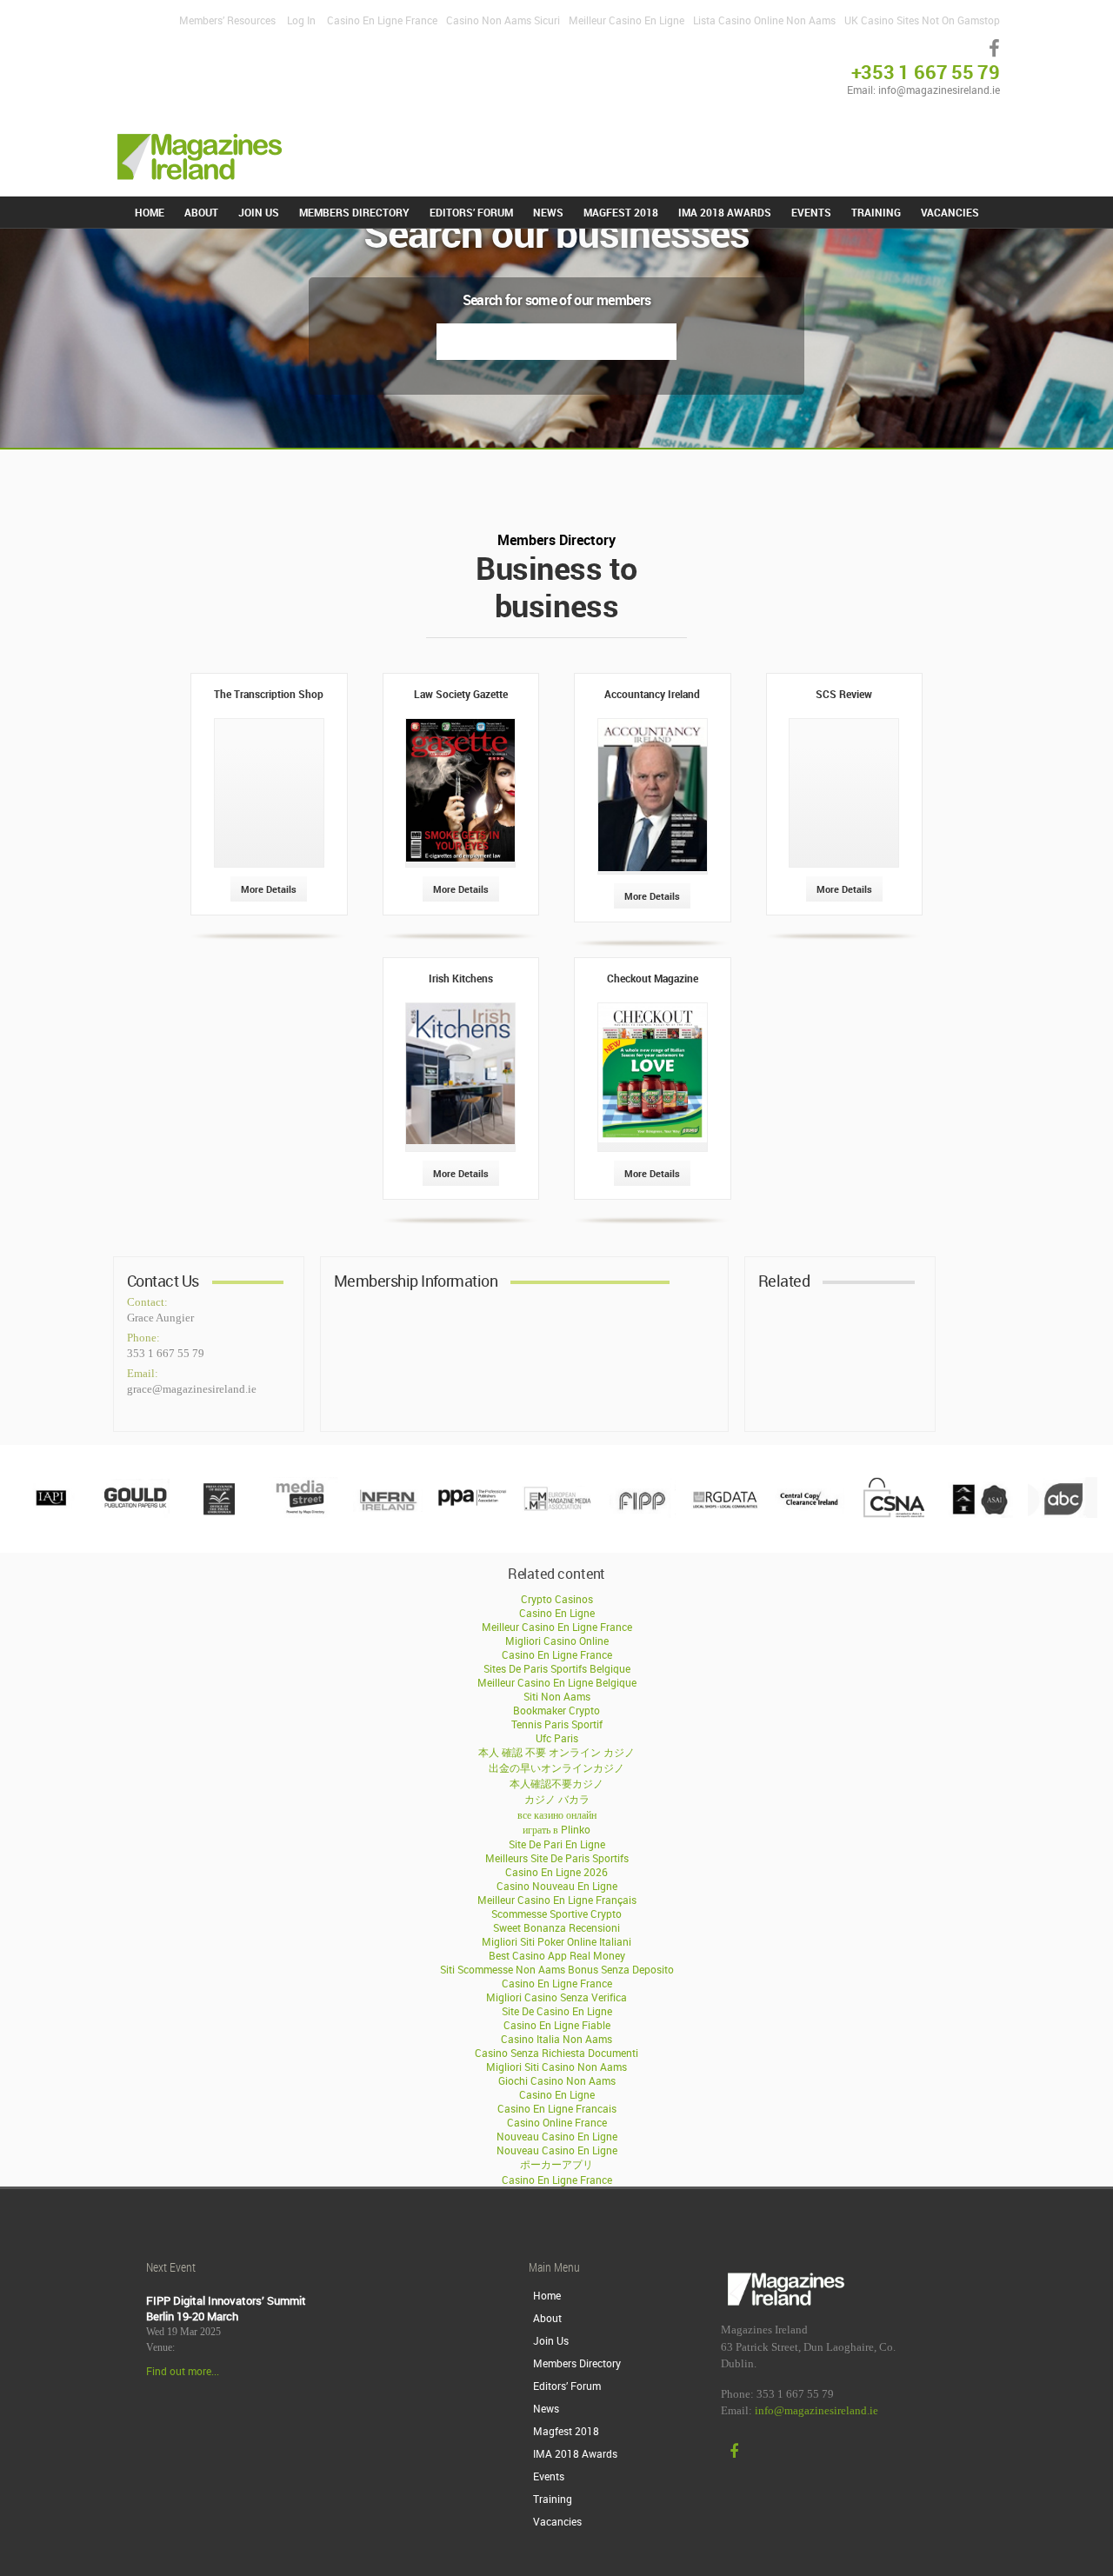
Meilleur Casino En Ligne (626, 20)
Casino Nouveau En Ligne (557, 1886)
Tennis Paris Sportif (557, 1724)
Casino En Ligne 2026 (556, 1872)
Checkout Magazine (653, 978)
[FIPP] (641, 1514)
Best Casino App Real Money (557, 1955)
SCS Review (844, 694)
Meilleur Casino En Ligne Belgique (557, 1682)
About (201, 212)
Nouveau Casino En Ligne (557, 2136)
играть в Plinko (556, 1829)
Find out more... (183, 2371)
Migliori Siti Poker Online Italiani (556, 1941)
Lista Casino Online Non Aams (764, 20)
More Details (269, 889)
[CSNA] (894, 1514)
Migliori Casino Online (557, 1641)
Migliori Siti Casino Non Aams (556, 2067)
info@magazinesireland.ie (816, 2411)
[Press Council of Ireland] (219, 1514)
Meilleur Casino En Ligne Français (557, 1900)
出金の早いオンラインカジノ (556, 1767)
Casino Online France (557, 2122)
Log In (301, 20)
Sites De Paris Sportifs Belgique (557, 1668)
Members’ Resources (227, 20)
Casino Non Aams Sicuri (503, 20)
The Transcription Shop (269, 694)
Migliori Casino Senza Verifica (556, 1997)
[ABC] (1063, 1514)
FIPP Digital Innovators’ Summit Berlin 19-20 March (226, 2308)
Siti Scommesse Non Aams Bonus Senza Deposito (557, 1969)
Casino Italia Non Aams (556, 2039)
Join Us (259, 212)
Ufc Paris (557, 1738)
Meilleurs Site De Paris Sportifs (557, 1858)
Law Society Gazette (461, 694)
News (548, 212)
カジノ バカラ (557, 1799)
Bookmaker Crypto (556, 1710)
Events (811, 212)
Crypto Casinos (557, 1599)
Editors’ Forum (471, 212)
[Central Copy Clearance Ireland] (810, 1514)
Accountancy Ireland (652, 694)
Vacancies (950, 212)
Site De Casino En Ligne (557, 2011)
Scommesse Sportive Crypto (556, 1914)
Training (876, 212)
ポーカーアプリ (556, 2164)
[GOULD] (135, 1514)
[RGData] (725, 1514)
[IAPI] (50, 1514)
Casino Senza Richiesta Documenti (556, 2053)
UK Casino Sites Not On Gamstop (922, 20)
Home (150, 212)
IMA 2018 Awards (725, 212)
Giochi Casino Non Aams (557, 2080)
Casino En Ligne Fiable (557, 2025)
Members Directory (354, 212)
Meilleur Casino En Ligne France (557, 1627)
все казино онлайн (557, 1814)
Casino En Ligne (557, 1613)
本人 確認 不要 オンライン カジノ (556, 1752)
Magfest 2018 (621, 212)
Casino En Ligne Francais (557, 2108)
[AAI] (978, 1514)
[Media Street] (303, 1514)
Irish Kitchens (461, 978)
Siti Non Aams (557, 1696)
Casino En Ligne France (382, 20)
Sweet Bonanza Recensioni (556, 1927)
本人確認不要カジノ (556, 1783)
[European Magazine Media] (556, 1514)
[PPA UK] (472, 1514)
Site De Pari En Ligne (557, 1844)
